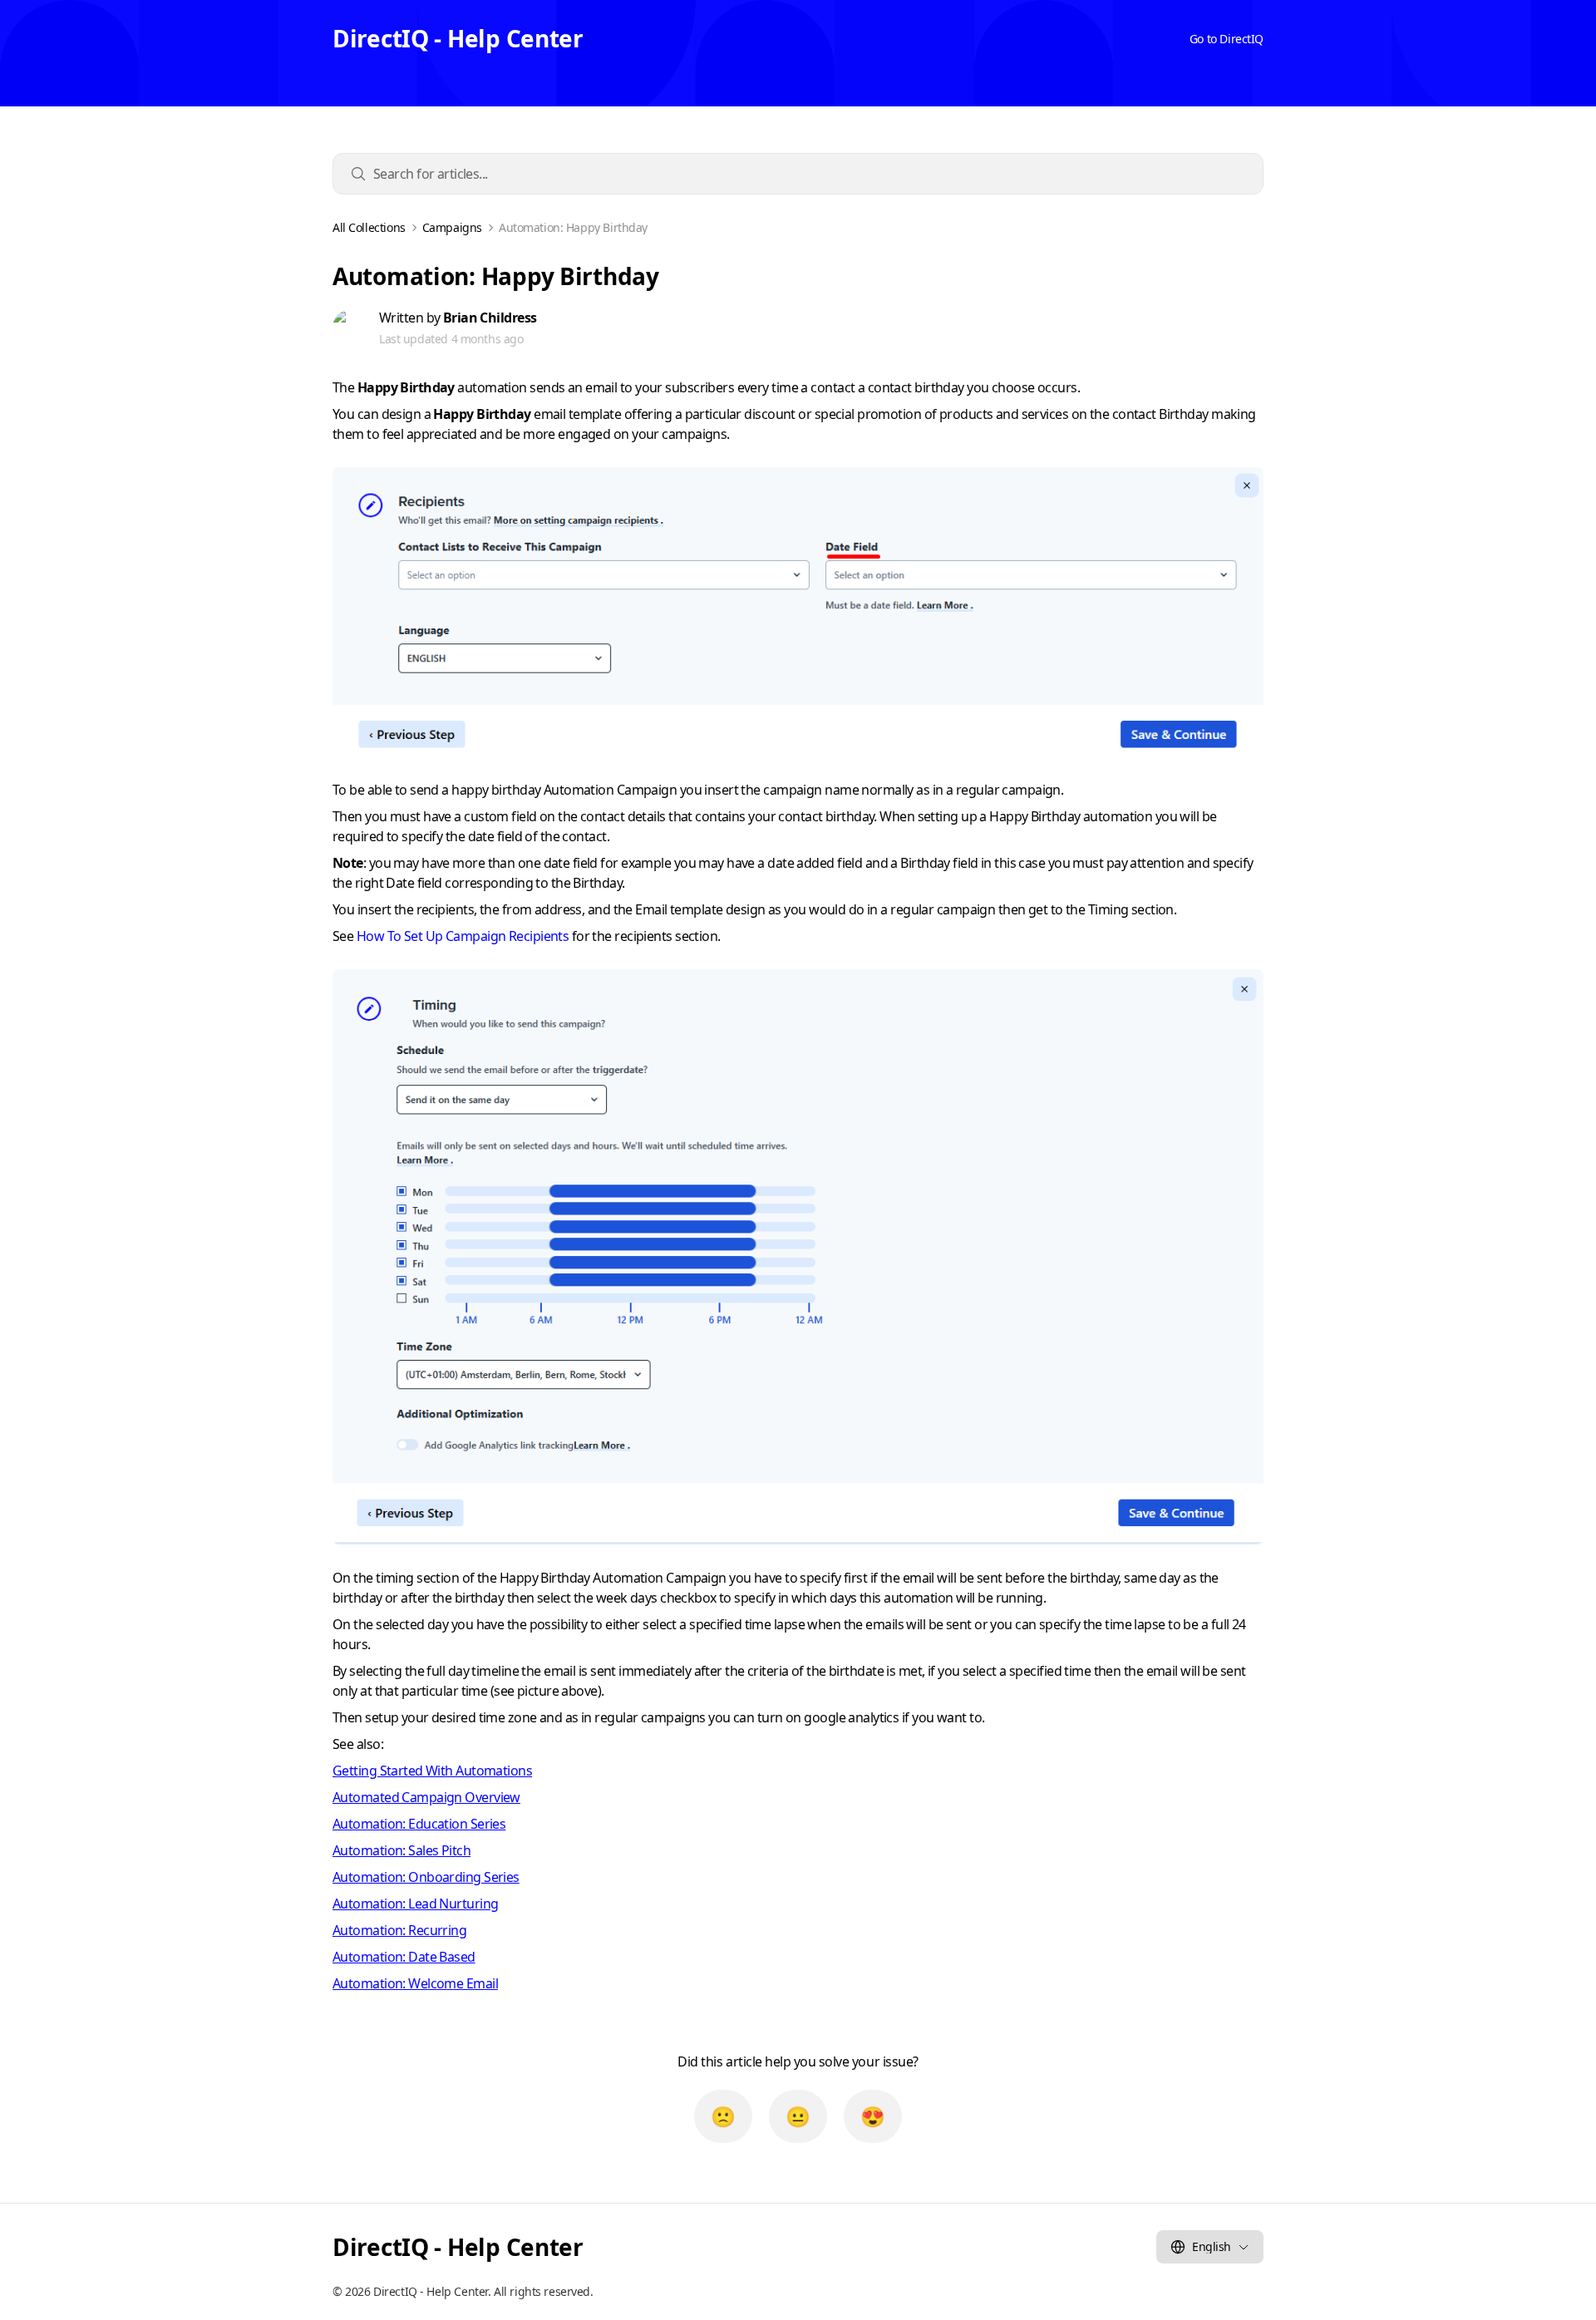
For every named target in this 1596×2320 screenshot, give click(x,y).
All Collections (369, 228)
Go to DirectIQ (1227, 39)
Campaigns (452, 228)
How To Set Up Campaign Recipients (463, 936)
